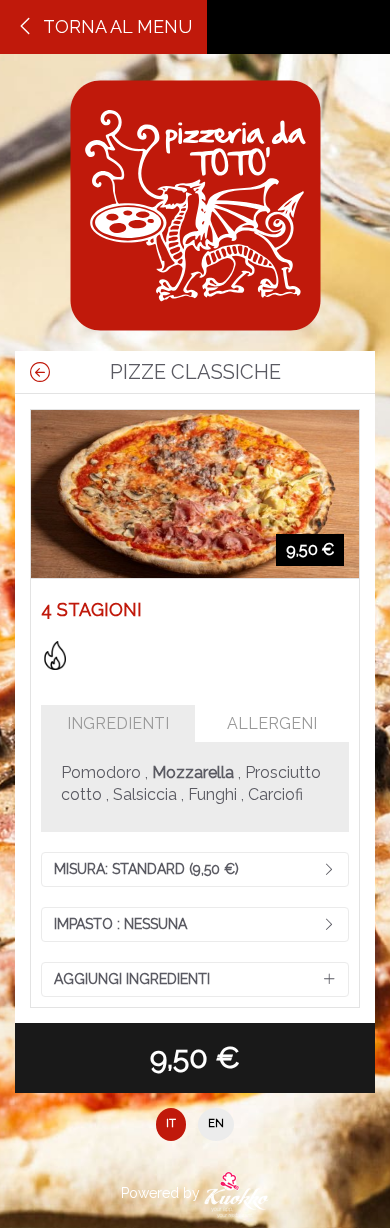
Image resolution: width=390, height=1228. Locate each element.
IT (171, 1123)
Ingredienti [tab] (118, 723)
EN (216, 1123)
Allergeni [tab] (272, 723)
